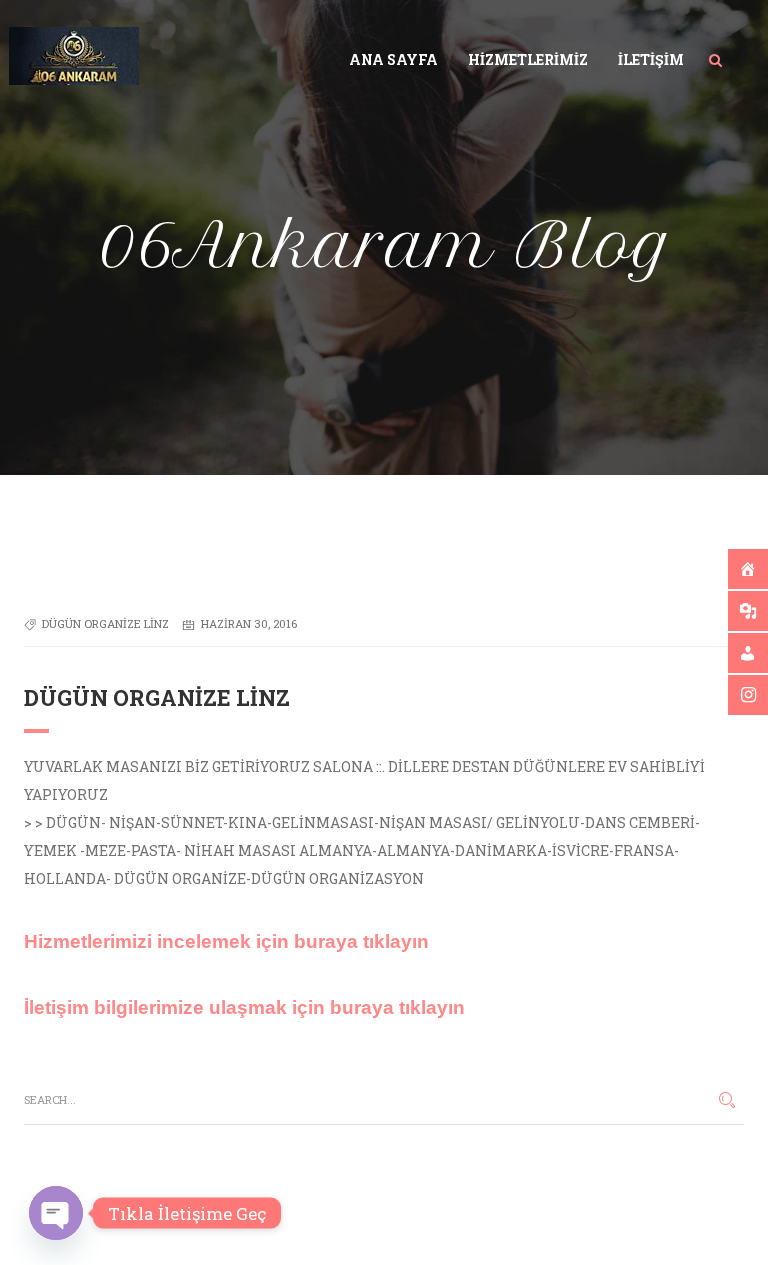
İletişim (651, 59)
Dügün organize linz (105, 623)
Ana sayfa (393, 59)
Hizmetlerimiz (528, 59)
